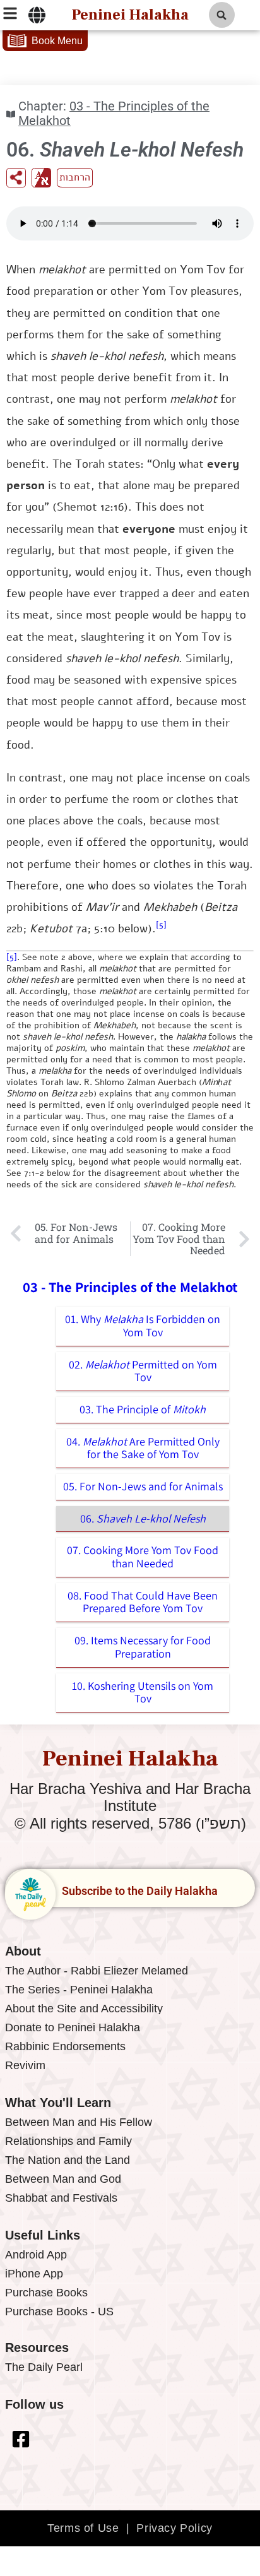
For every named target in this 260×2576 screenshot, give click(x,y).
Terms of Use (83, 2528)
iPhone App (34, 2274)
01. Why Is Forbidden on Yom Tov (143, 1326)
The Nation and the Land (68, 2160)
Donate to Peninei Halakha (73, 2027)
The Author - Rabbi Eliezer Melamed (97, 1971)
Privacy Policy (174, 2528)
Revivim (25, 2065)
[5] (161, 925)
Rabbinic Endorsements (65, 2046)
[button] (222, 15)
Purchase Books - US (59, 2312)
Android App (36, 2255)
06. (143, 1518)
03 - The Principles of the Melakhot (114, 114)
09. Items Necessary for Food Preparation (143, 1647)
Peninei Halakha (130, 15)
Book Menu (57, 41)
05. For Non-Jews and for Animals (143, 1486)
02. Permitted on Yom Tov (143, 1371)
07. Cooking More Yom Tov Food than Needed (143, 1557)
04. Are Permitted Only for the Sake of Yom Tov (143, 1448)
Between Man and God (63, 2179)
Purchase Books (46, 2293)
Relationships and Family (68, 2141)
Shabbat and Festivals (61, 2198)
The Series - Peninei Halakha (79, 1990)
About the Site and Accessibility (84, 2009)
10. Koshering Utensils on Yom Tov (143, 1692)
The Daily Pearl (44, 2367)
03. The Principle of (143, 1409)
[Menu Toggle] (37, 15)
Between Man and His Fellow (79, 2122)
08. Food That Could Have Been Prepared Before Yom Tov (143, 1602)
